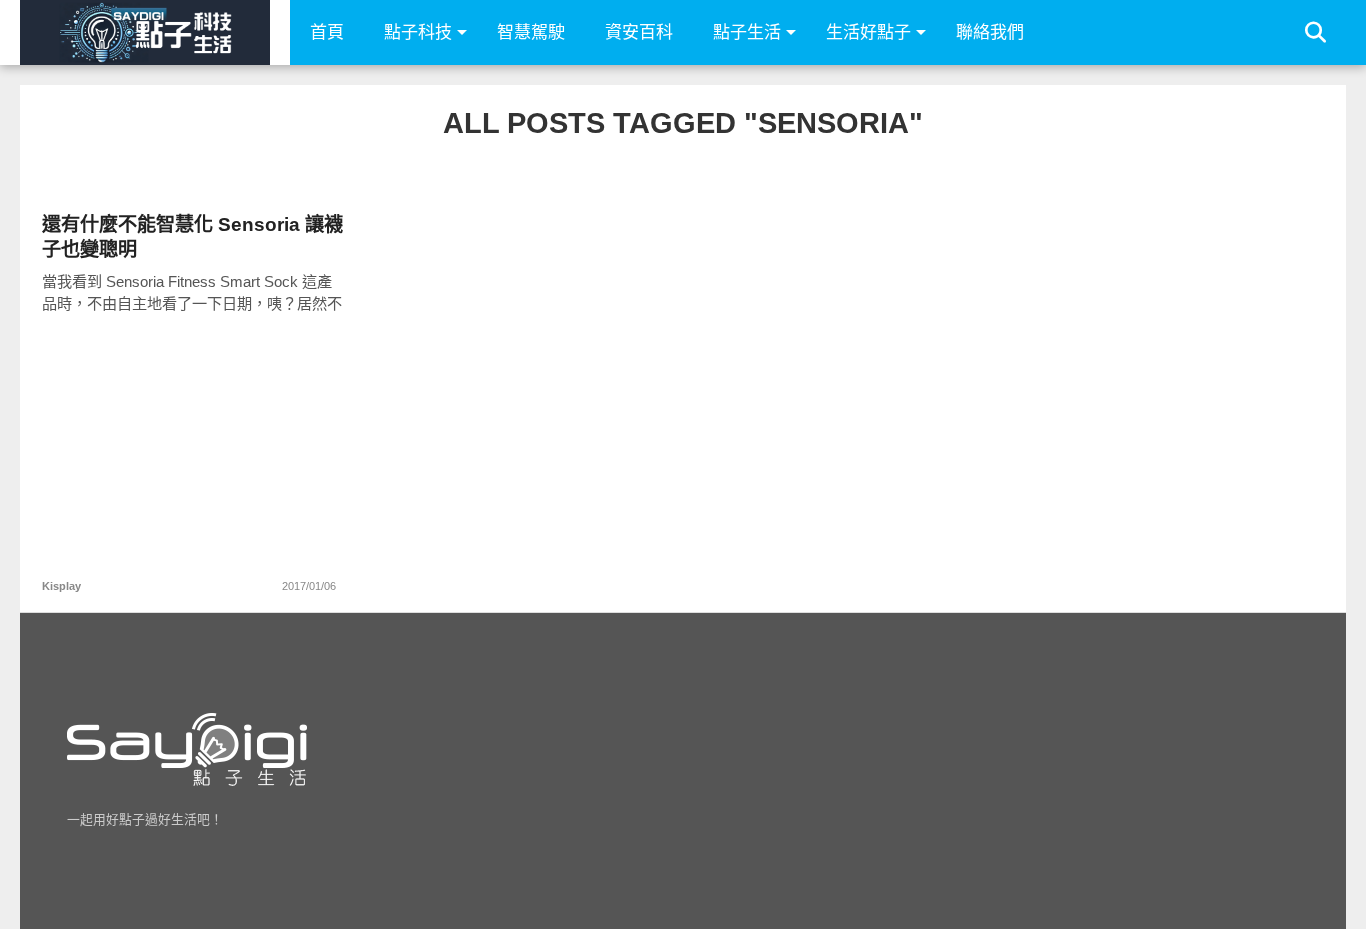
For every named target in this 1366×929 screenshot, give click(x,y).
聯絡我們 (990, 32)
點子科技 (418, 32)
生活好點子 (868, 32)
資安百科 (639, 32)
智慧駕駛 (531, 32)
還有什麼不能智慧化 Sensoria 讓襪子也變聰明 (192, 237)
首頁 (327, 32)
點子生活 (747, 32)
